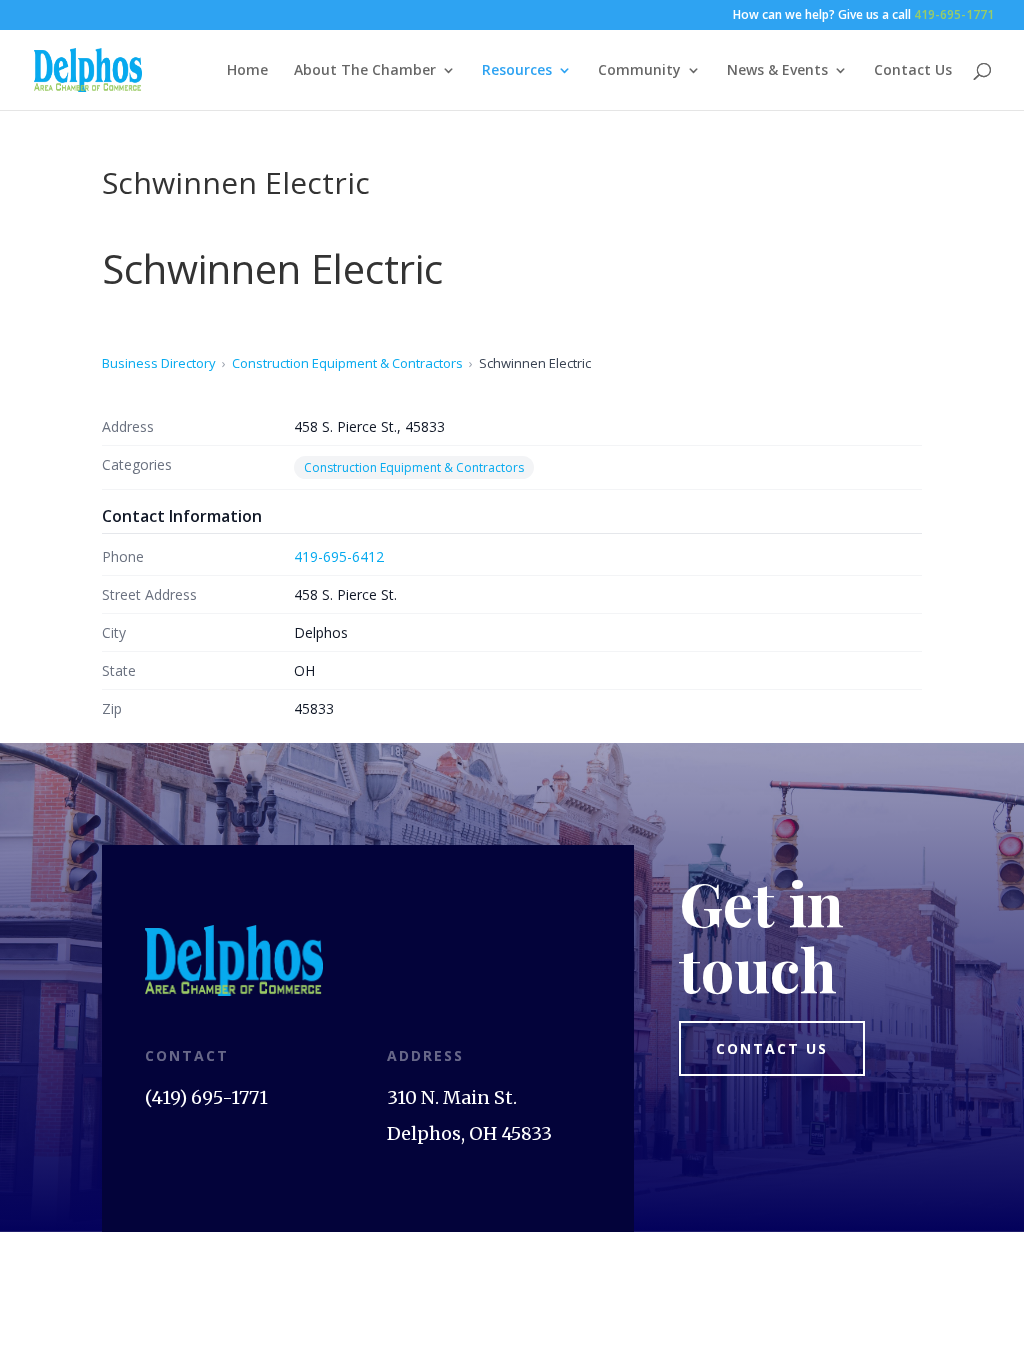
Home (247, 71)
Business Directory (159, 363)
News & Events (777, 71)
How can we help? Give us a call (863, 16)
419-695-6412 (339, 556)
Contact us (772, 1048)
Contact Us (913, 71)
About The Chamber (365, 71)
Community (639, 71)
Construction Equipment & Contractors (347, 363)
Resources (517, 71)
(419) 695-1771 (206, 1097)
